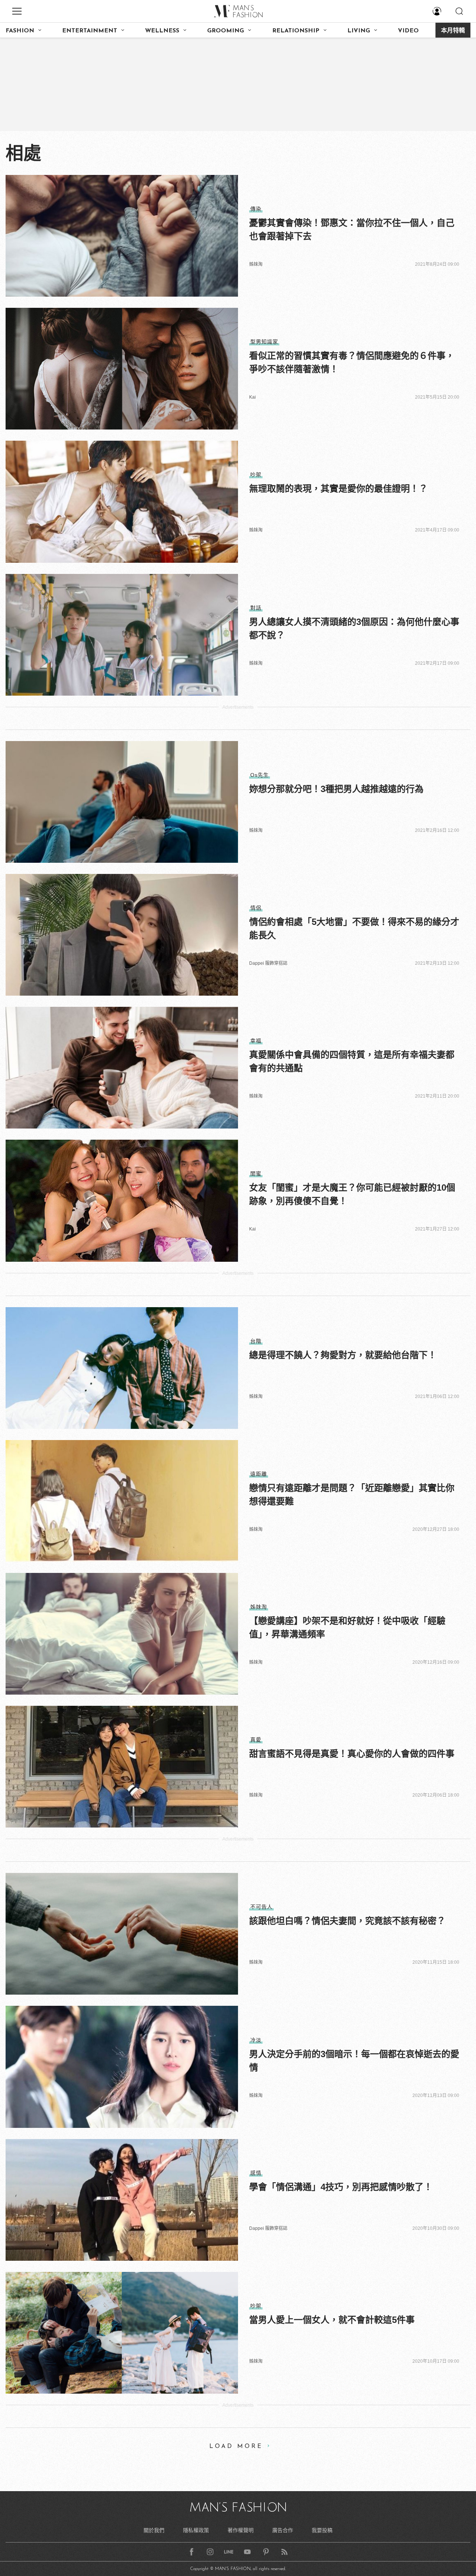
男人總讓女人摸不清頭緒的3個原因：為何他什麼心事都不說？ (354, 628)
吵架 (256, 475)
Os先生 (260, 775)
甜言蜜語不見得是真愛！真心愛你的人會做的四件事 (352, 1754)
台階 (256, 1341)
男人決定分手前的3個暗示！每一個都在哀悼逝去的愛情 (354, 2061)
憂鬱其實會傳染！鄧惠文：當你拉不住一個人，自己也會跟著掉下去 (352, 229)
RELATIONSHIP (296, 31)
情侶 (256, 908)
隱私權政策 (196, 2530)
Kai (253, 397)
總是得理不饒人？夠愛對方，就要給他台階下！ (343, 1355)
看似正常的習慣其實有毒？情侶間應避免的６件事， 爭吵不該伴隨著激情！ (352, 362)
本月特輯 (453, 31)
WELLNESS (162, 31)
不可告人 (261, 1907)
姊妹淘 (256, 264)
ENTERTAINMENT (90, 31)
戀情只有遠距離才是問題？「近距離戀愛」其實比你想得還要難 (352, 1495)
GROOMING (226, 31)
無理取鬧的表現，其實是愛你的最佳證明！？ (338, 489)
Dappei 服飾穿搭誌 (268, 963)
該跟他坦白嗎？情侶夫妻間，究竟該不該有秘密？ (347, 1921)
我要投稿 (322, 2530)
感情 (256, 2173)
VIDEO (408, 31)
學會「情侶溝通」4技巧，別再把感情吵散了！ (341, 2187)
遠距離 (259, 1474)
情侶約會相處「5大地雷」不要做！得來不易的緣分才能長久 (354, 928)
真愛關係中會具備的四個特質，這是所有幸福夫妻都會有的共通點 (352, 1061)
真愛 (256, 1740)
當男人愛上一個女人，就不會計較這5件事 (332, 2320)
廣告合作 (283, 2530)
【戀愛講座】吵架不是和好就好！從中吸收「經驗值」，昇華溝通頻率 (347, 1627)
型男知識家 (264, 342)
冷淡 (256, 2040)
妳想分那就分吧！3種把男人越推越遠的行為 (336, 789)
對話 (256, 608)
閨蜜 (256, 1174)
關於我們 (154, 2530)
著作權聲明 (241, 2530)
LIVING (359, 31)
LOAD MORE (236, 2446)
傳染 (256, 209)
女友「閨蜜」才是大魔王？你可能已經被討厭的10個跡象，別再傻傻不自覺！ (352, 1194)
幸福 (256, 1041)
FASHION (20, 31)
